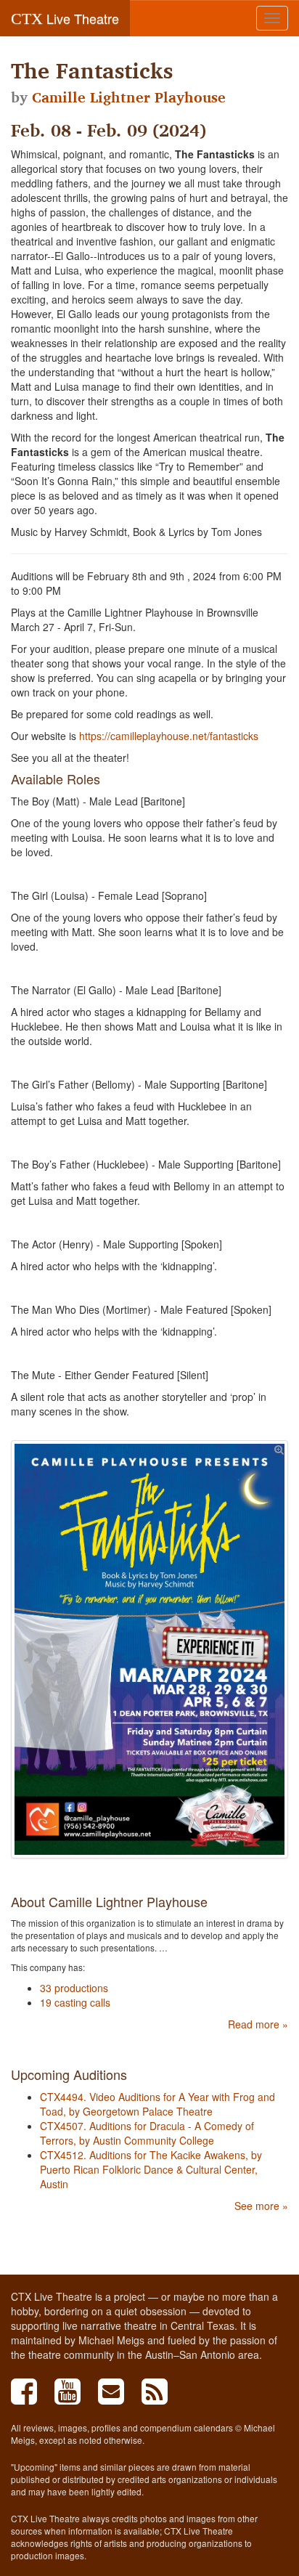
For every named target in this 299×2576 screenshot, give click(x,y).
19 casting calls (75, 2002)
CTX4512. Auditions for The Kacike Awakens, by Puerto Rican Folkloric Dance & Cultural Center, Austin (151, 2169)
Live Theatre (65, 18)
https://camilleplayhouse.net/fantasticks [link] (169, 736)
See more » (261, 2206)
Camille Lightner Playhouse (129, 97)
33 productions (74, 1988)
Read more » (258, 2024)
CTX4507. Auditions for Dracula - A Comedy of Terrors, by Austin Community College (147, 2133)
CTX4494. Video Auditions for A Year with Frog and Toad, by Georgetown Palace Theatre (157, 2104)
